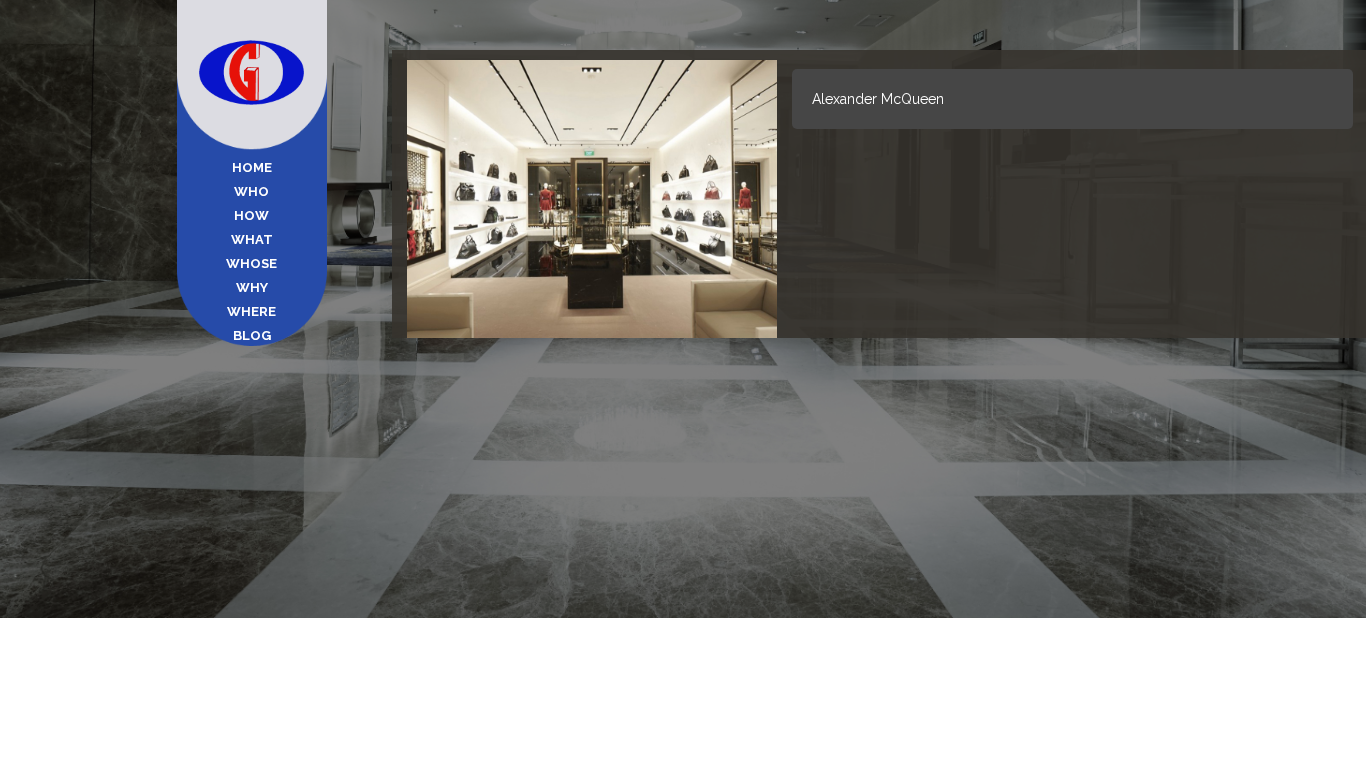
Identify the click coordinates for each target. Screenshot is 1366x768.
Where (251, 311)
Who (251, 191)
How (251, 215)
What (252, 239)
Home (252, 167)
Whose (251, 263)
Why (252, 287)
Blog (252, 335)
